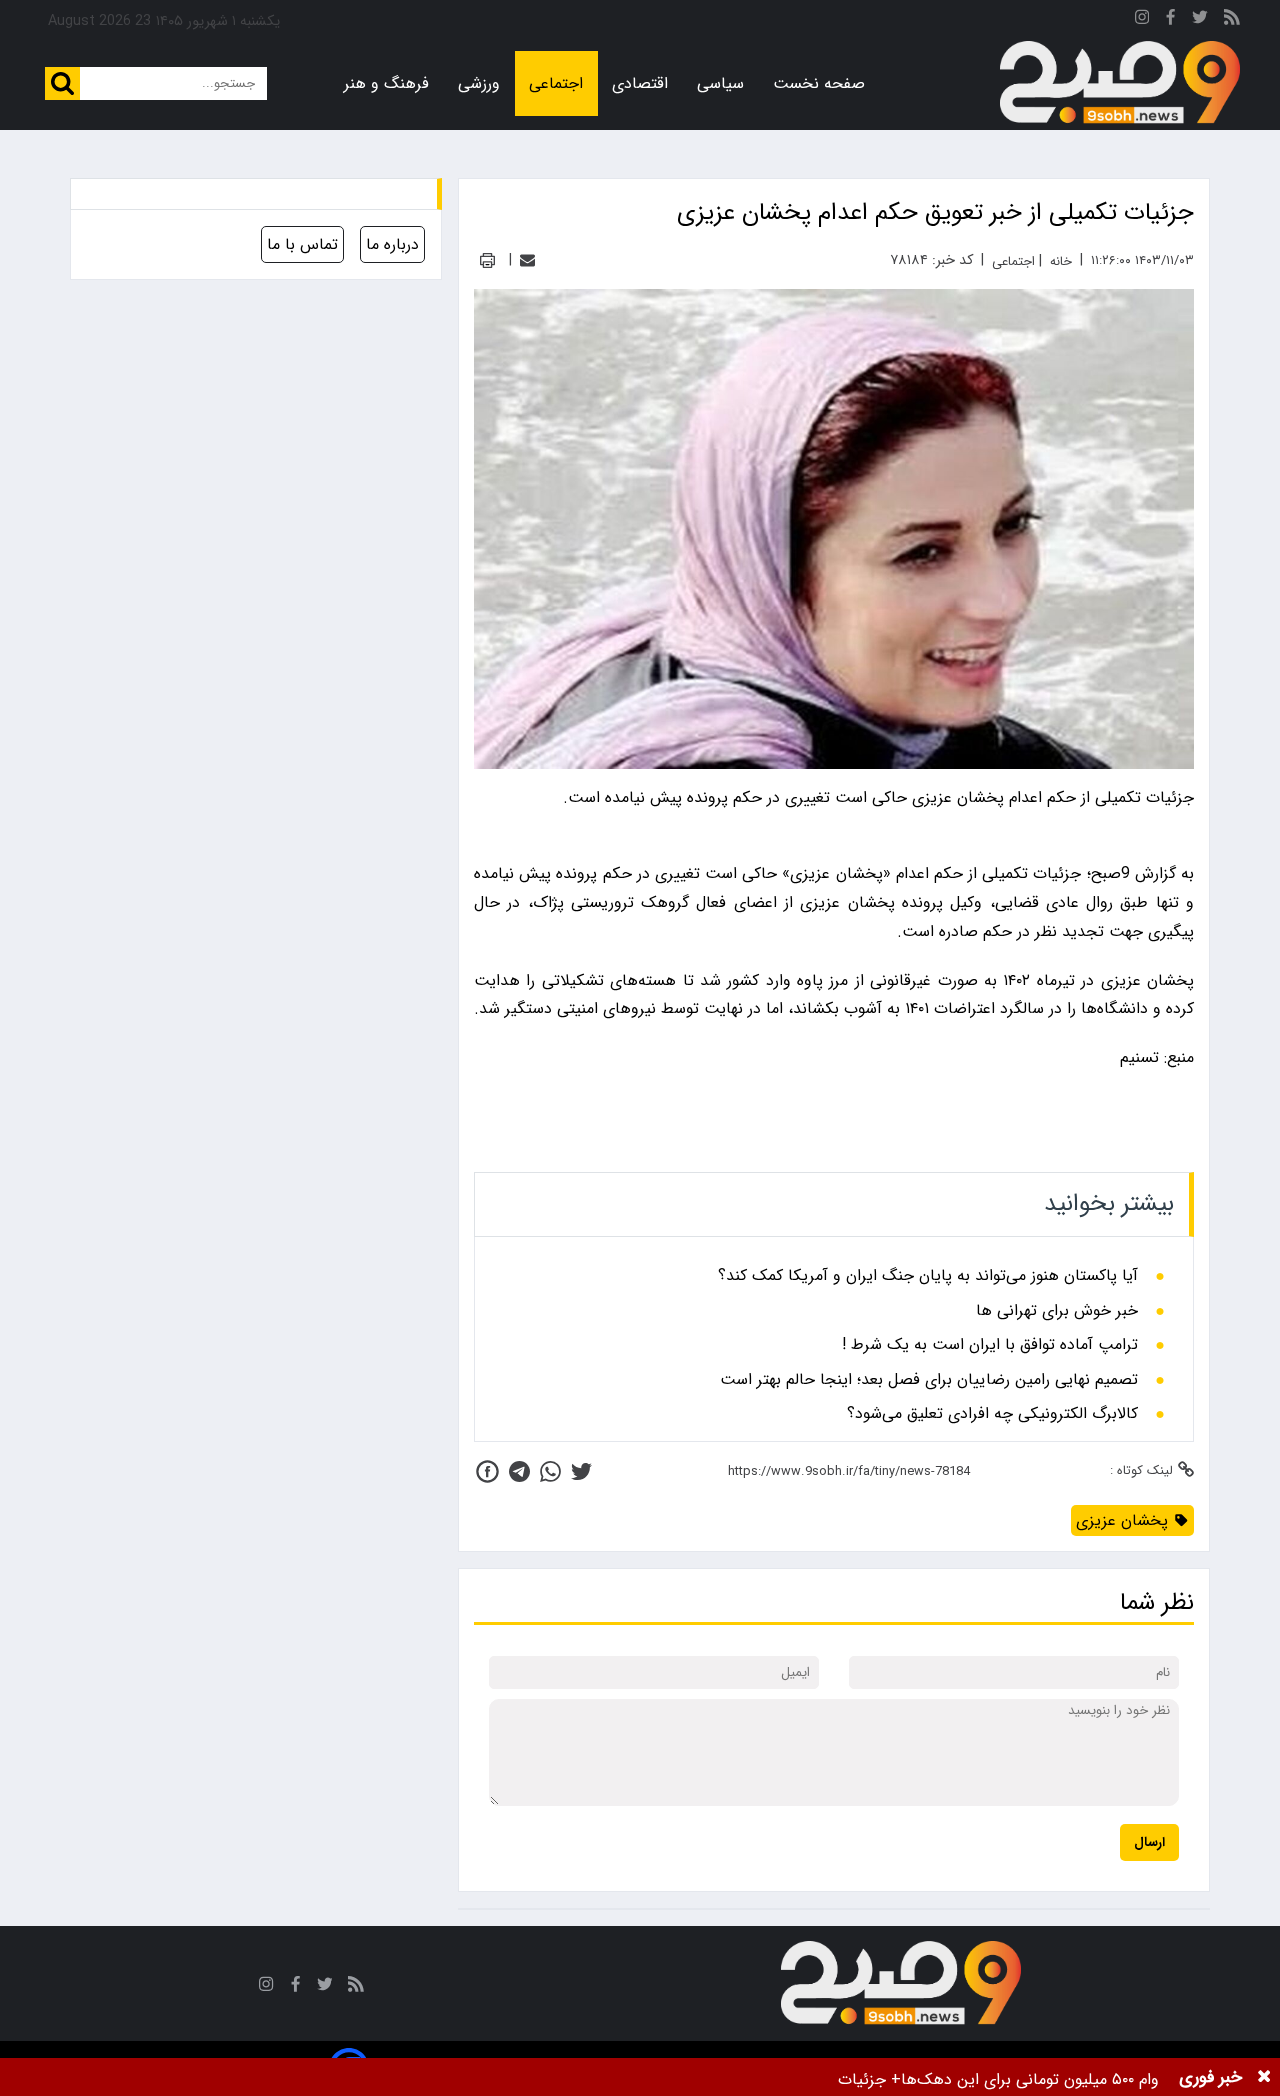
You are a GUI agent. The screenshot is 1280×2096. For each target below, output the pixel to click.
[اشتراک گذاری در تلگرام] (519, 1471)
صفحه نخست (819, 83)
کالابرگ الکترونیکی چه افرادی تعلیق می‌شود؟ (992, 1414)
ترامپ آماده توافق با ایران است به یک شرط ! (990, 1345)
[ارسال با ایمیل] (527, 260)
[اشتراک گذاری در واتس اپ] (550, 1471)
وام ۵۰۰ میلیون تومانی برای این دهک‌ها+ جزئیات (998, 2079)
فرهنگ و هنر (386, 83)
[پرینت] (487, 260)
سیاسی (720, 83)
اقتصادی (640, 83)
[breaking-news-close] (1264, 2077)
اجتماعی (556, 83)
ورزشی (479, 83)
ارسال (1149, 1842)
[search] (62, 83)
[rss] (1232, 20)
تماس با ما (302, 244)
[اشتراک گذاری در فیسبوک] (487, 1471)
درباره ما (392, 244)
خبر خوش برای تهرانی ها (1057, 1311)
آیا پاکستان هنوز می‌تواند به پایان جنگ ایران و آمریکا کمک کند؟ (928, 1276)
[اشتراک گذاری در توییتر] (581, 1471)
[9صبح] (1120, 83)
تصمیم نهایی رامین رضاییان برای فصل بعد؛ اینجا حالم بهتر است (929, 1380)
